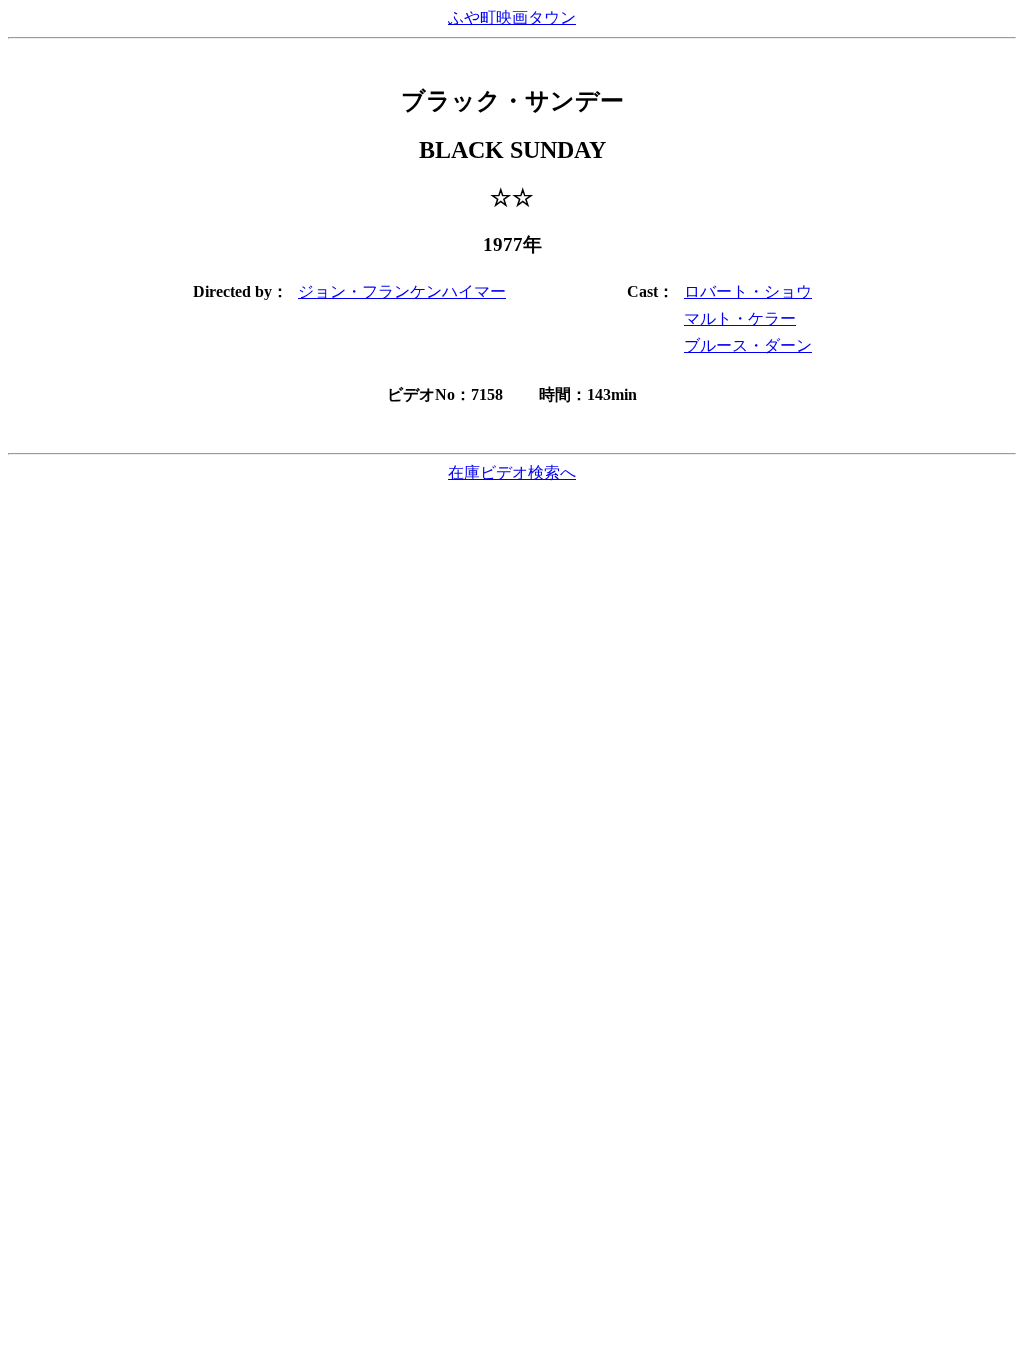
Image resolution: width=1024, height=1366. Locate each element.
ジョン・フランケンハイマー (402, 291)
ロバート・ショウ (748, 291)
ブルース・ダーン (748, 345)
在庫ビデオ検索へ (512, 472)
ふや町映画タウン (512, 17)
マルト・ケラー (740, 318)
